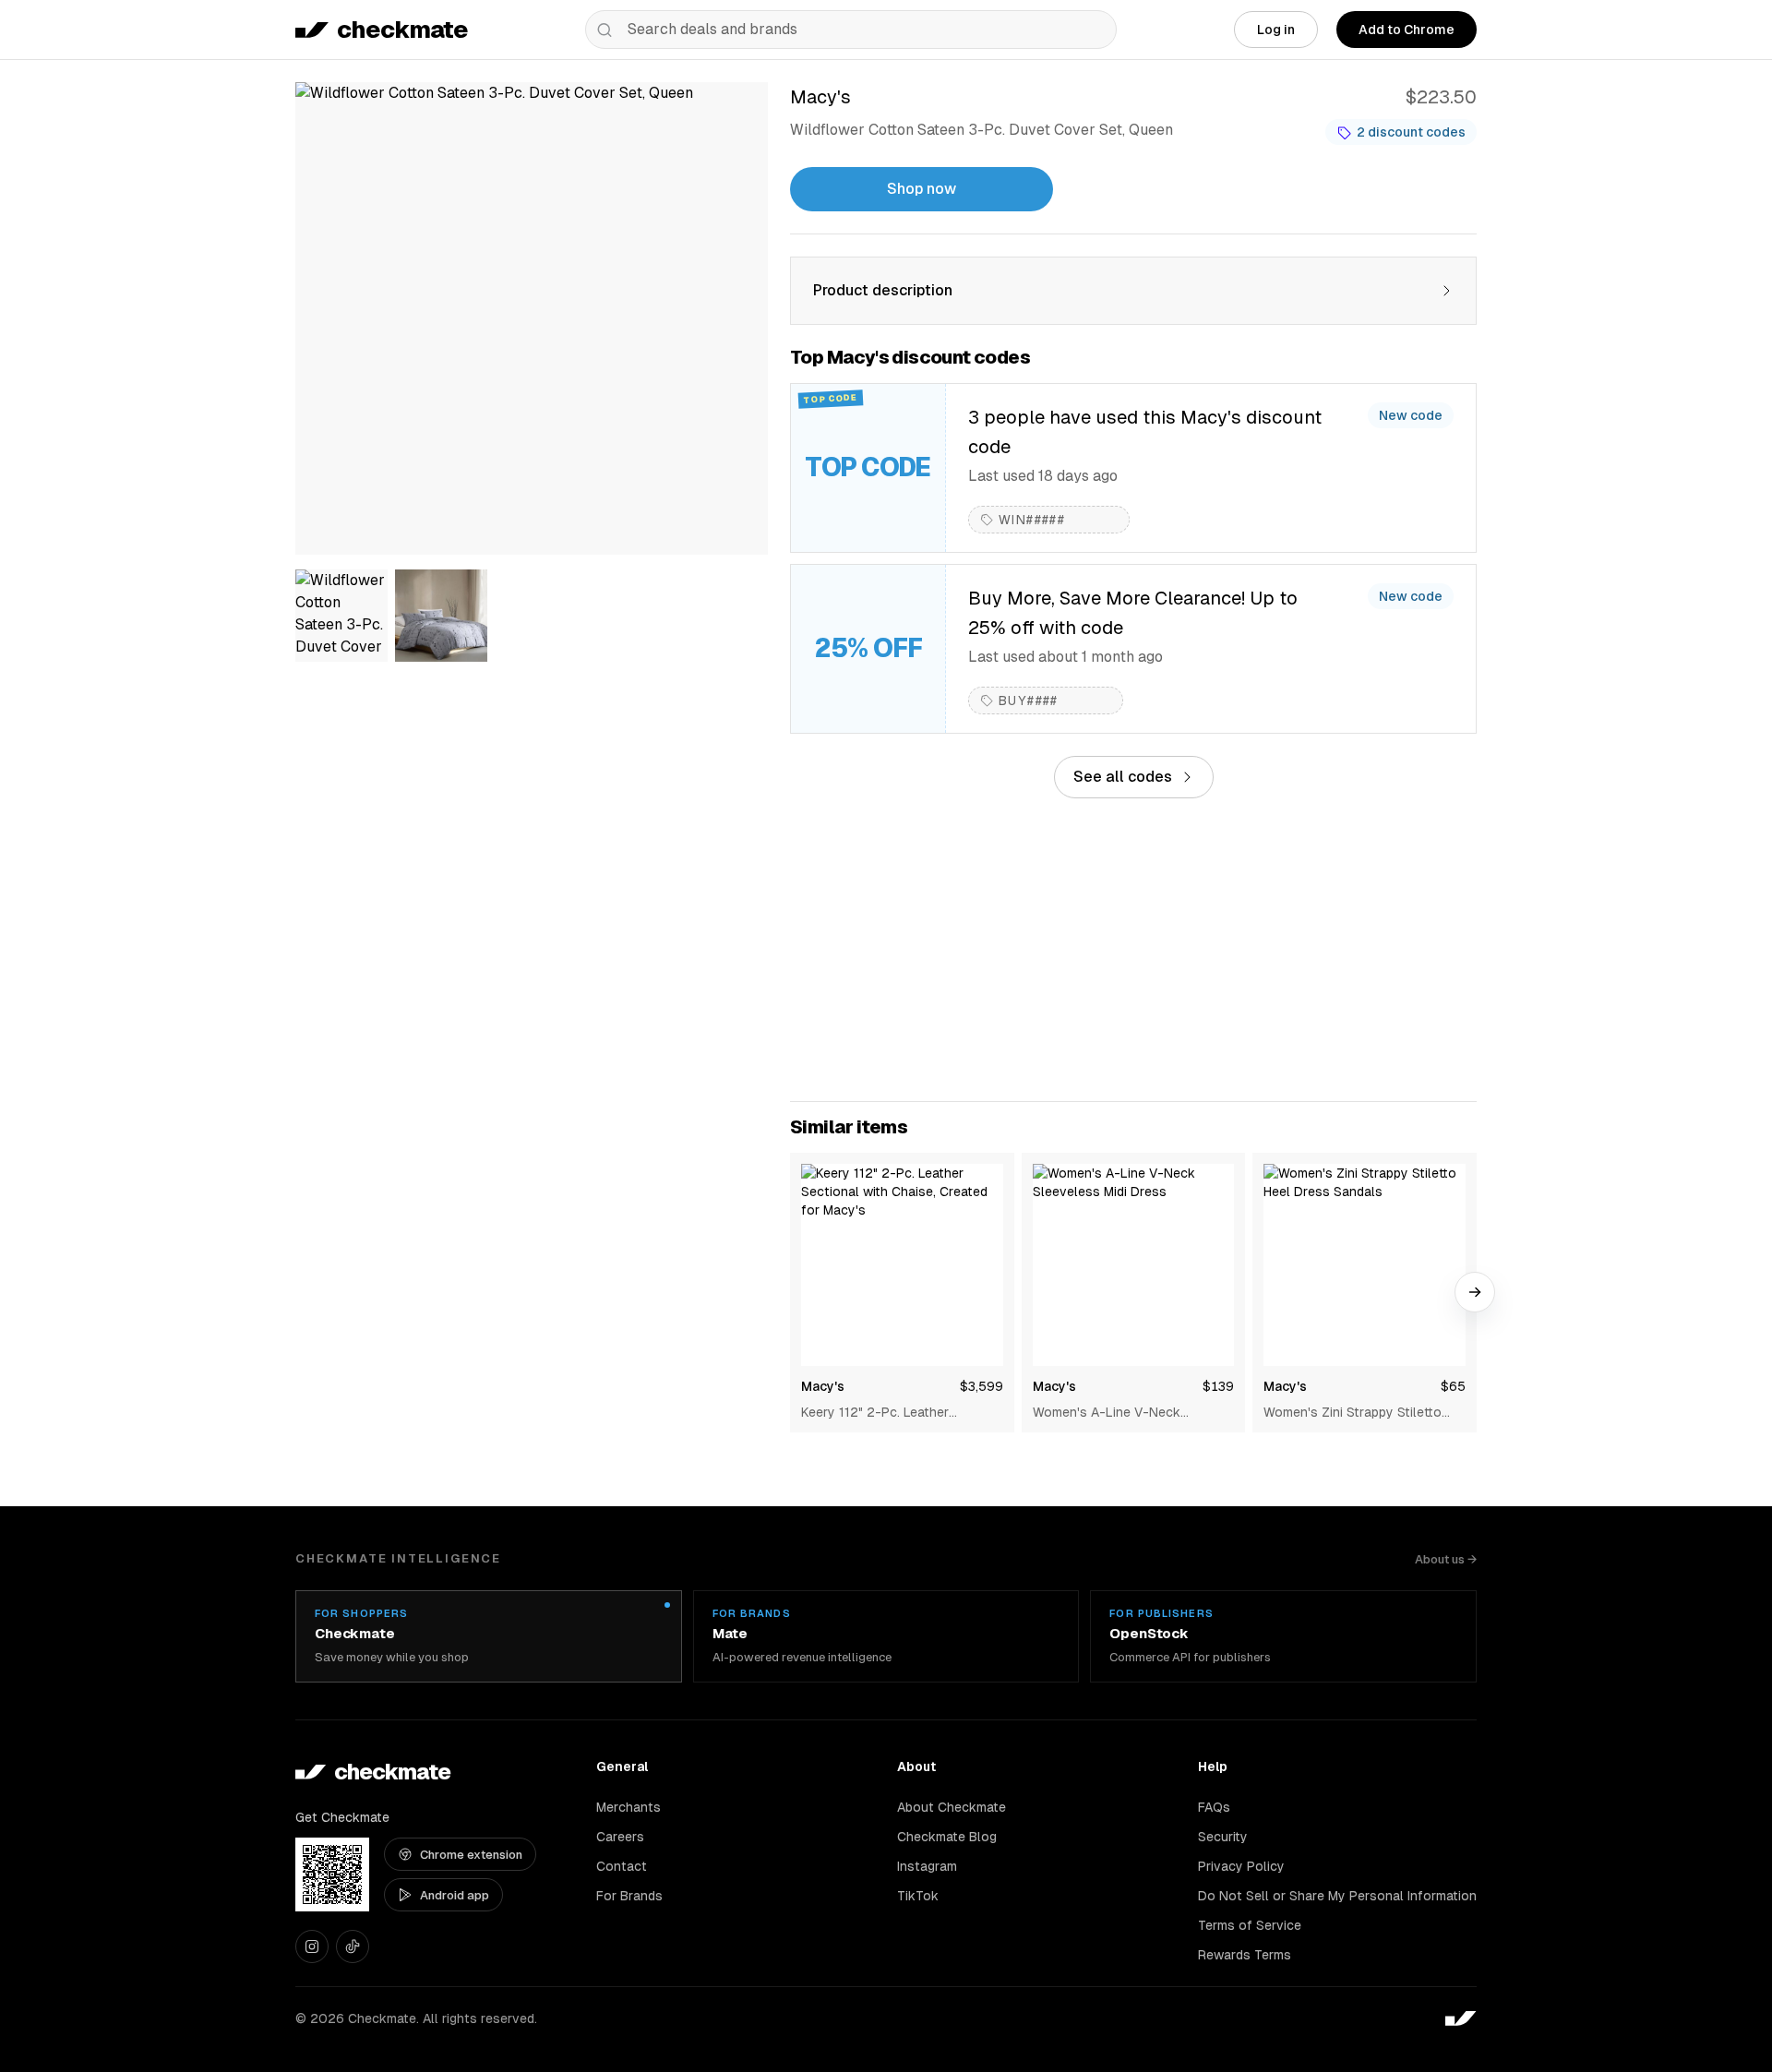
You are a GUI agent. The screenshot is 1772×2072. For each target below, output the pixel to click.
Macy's (823, 1386)
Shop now (922, 189)
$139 (1218, 1386)
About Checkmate (952, 1807)
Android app (455, 1895)
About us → (1446, 1559)
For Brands (629, 1896)
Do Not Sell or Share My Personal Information (1337, 1896)
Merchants (629, 1807)
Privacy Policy (1241, 1866)
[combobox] (851, 30)
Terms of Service (1250, 1925)
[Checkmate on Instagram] (312, 1946)
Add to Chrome (1407, 30)
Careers (620, 1837)
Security (1223, 1837)
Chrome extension (471, 1855)
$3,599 (982, 1386)
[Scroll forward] (1475, 1292)
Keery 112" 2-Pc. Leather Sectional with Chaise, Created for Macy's (894, 1413)
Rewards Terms (1245, 1955)
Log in (1276, 30)
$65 (1453, 1386)
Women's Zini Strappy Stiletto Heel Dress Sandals (1353, 1413)
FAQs (1214, 1807)
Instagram (927, 1866)
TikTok (918, 1896)
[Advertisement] (1133, 950)
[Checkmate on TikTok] (353, 1946)
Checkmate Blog (947, 1837)
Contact (622, 1866)
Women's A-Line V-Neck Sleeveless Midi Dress (1107, 1413)
